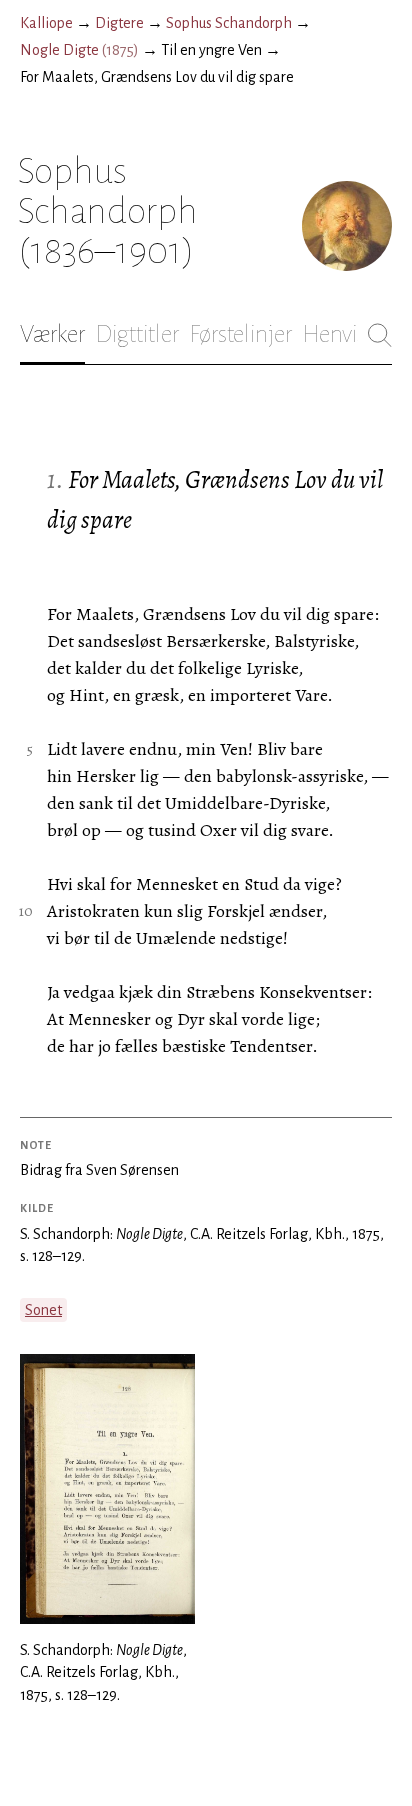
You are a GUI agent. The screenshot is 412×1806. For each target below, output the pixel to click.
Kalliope (46, 23)
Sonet (43, 1310)
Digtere (119, 23)
